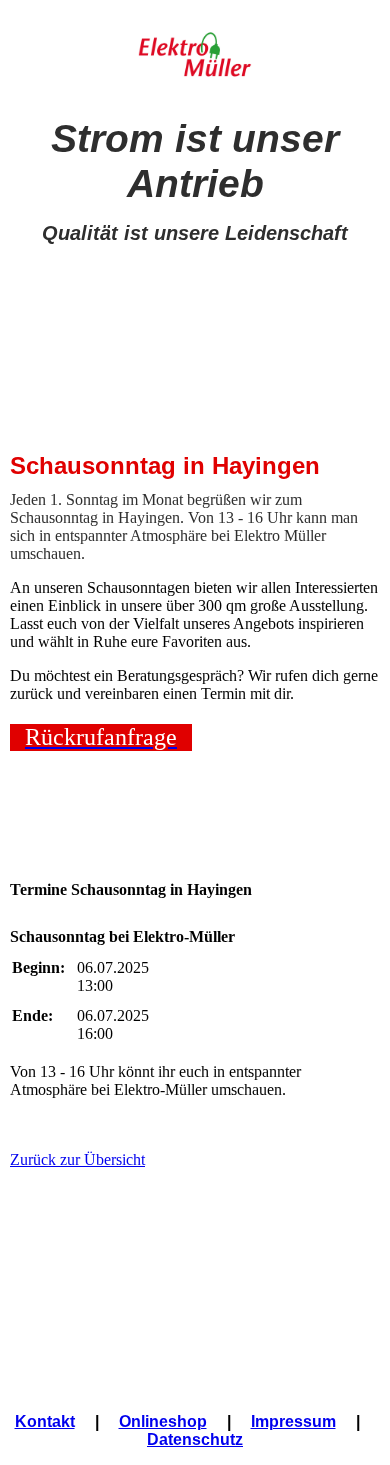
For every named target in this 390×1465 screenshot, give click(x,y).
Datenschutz (195, 1439)
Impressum (293, 1421)
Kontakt (45, 1421)
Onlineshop (163, 1421)
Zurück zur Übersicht (77, 1159)
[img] (195, 57)
